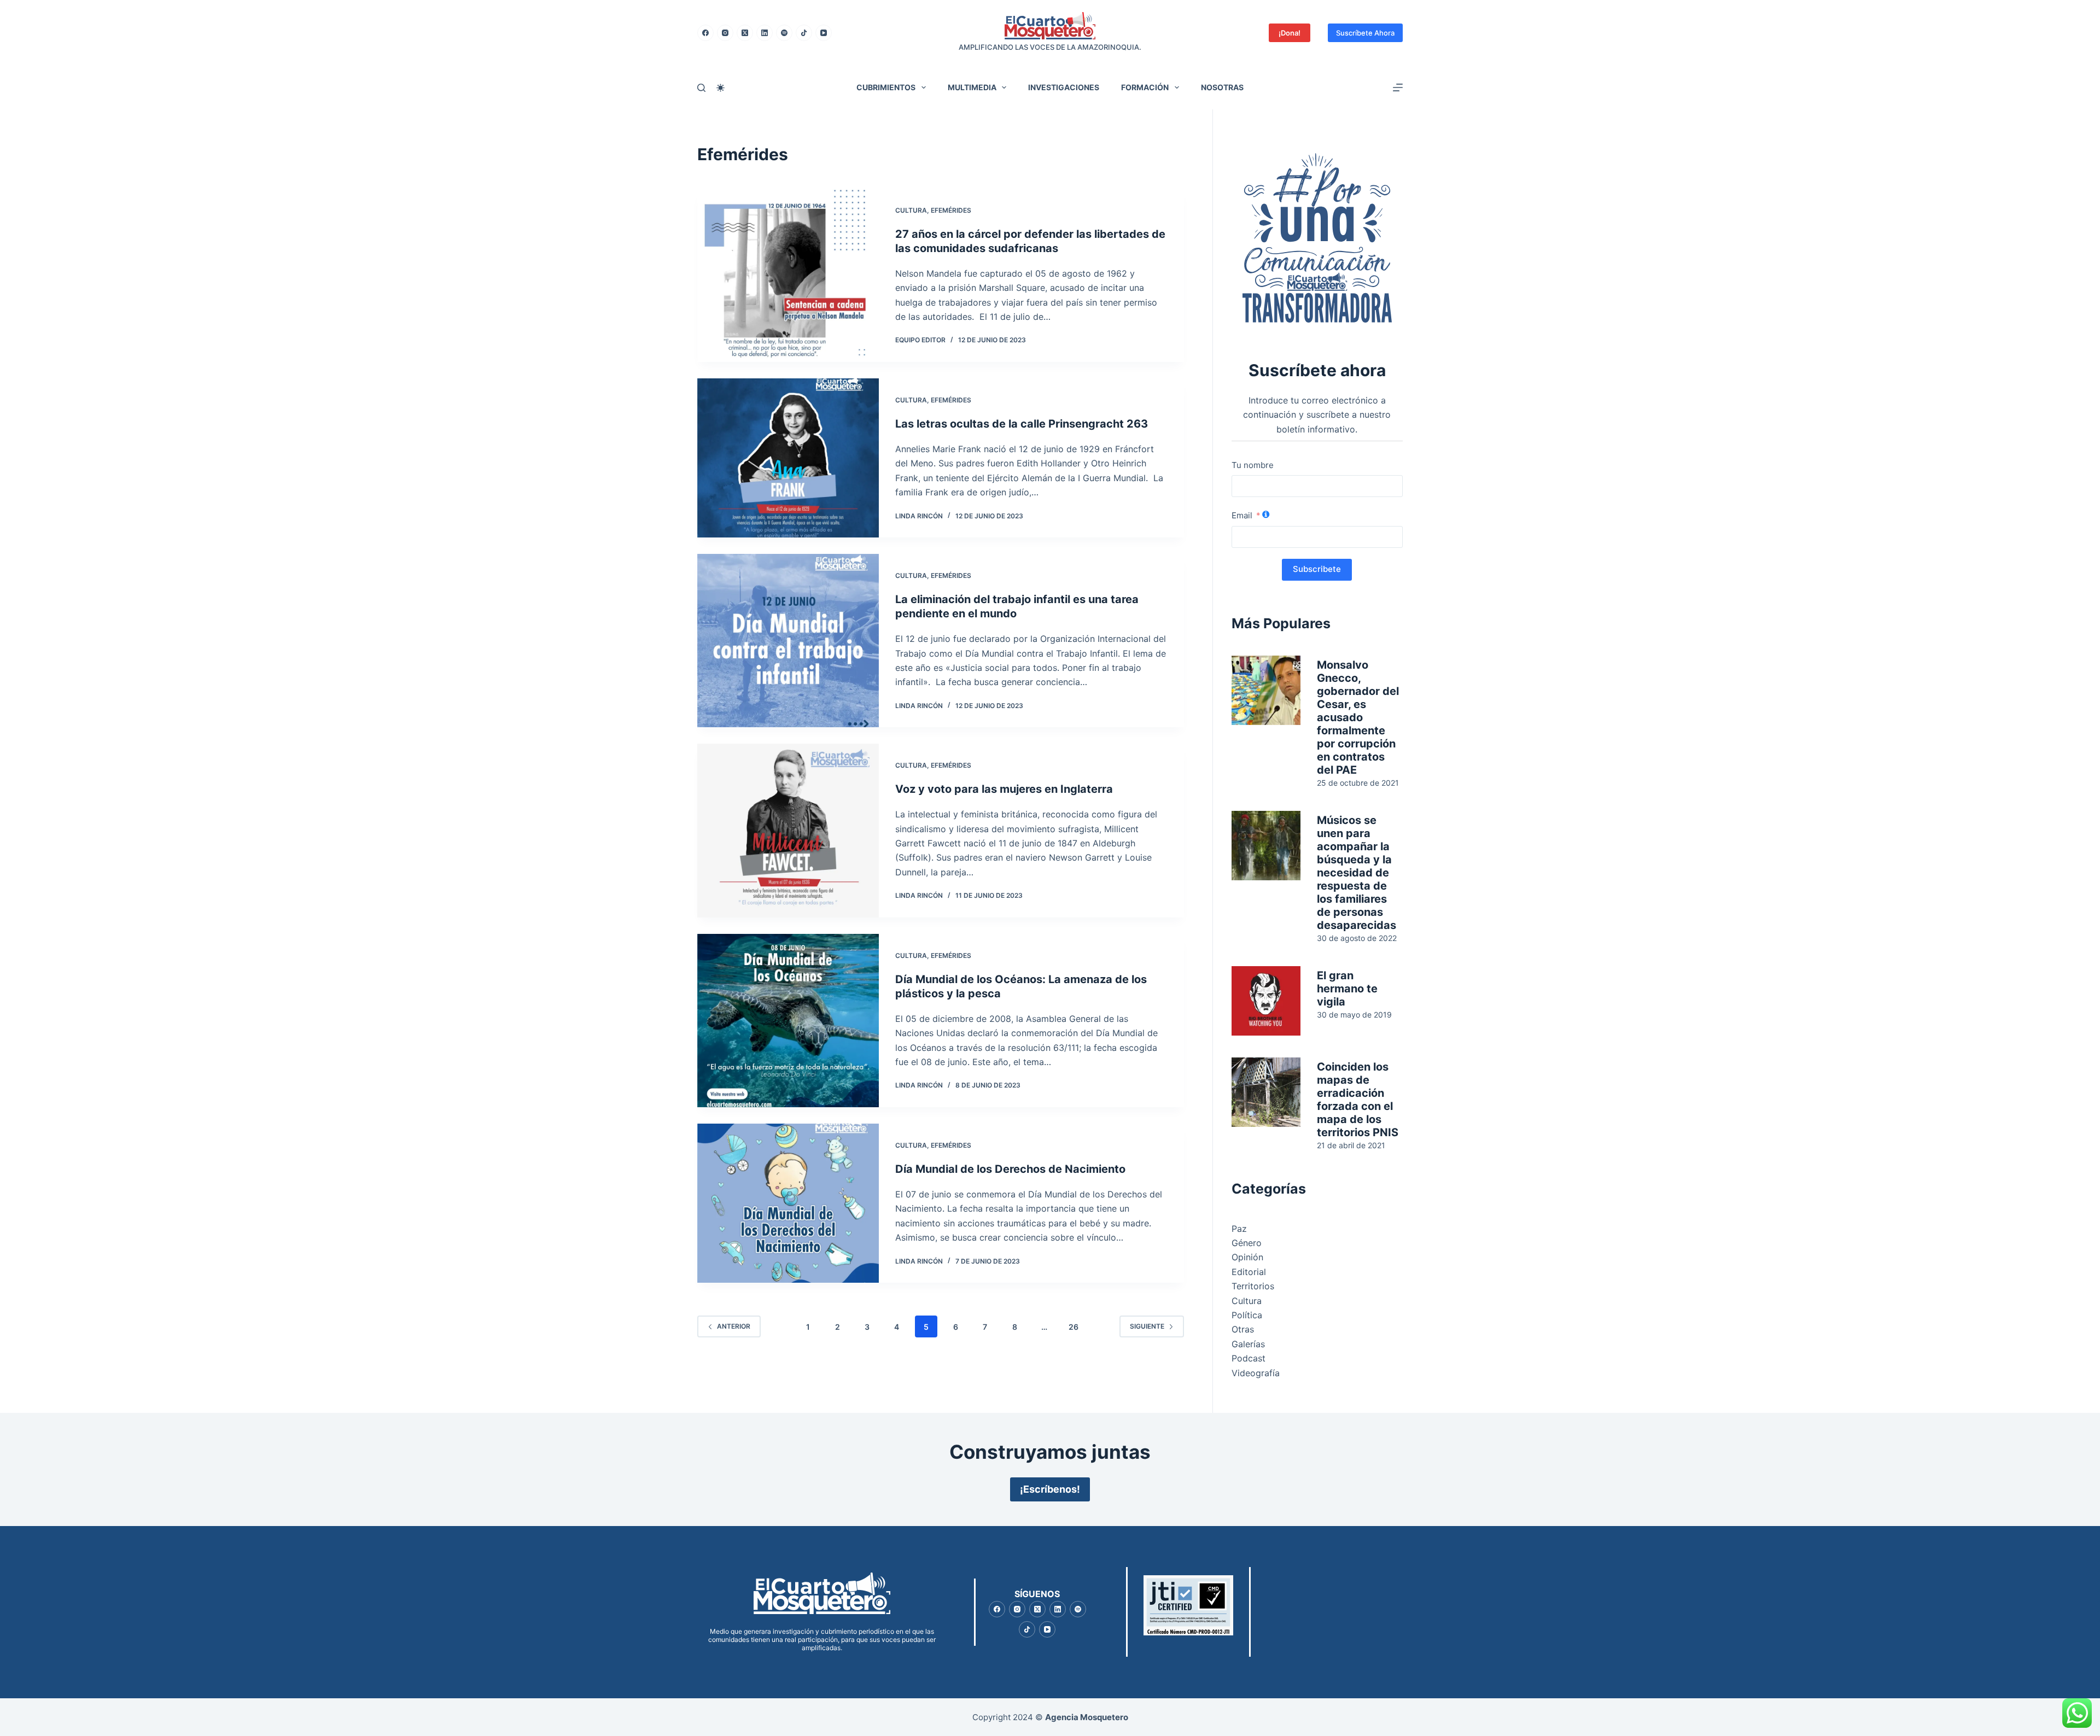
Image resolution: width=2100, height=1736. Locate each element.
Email (1242, 515)
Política (1247, 1315)
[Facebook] (705, 33)
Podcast (1249, 1358)
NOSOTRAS (1222, 87)
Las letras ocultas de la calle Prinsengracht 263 (1022, 424)
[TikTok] (804, 33)
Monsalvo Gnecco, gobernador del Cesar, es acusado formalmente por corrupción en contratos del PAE (1358, 717)
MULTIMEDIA (972, 87)
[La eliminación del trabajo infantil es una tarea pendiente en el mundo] (788, 641)
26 (1074, 1327)
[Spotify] (784, 33)
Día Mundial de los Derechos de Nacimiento (1010, 1169)
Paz (1239, 1229)
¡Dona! (1290, 33)
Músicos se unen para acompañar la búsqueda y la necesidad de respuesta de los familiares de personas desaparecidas (1357, 873)
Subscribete (1317, 569)
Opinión (1247, 1257)
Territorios (1253, 1286)
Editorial (1249, 1272)
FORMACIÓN (1145, 87)
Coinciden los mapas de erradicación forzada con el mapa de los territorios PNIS (1358, 1100)
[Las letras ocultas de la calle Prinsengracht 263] (788, 458)
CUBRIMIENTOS (886, 87)
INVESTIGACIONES (1064, 87)
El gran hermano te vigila (1347, 989)
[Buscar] (701, 88)
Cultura (911, 210)
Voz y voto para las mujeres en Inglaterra (1004, 789)
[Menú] (1398, 87)
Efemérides (951, 210)
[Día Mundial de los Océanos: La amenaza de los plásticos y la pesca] (788, 1021)
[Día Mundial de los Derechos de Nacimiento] (788, 1203)
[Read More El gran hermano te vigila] (1266, 1001)
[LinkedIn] (765, 33)
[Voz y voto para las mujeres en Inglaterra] (788, 831)
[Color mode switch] (721, 88)
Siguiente (1147, 1326)
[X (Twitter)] (745, 33)
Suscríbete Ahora (1365, 33)
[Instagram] (725, 33)
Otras (1243, 1329)
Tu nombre (1253, 465)
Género (1247, 1243)
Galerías (1248, 1344)
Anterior (734, 1326)
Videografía (1256, 1373)
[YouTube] (824, 33)
